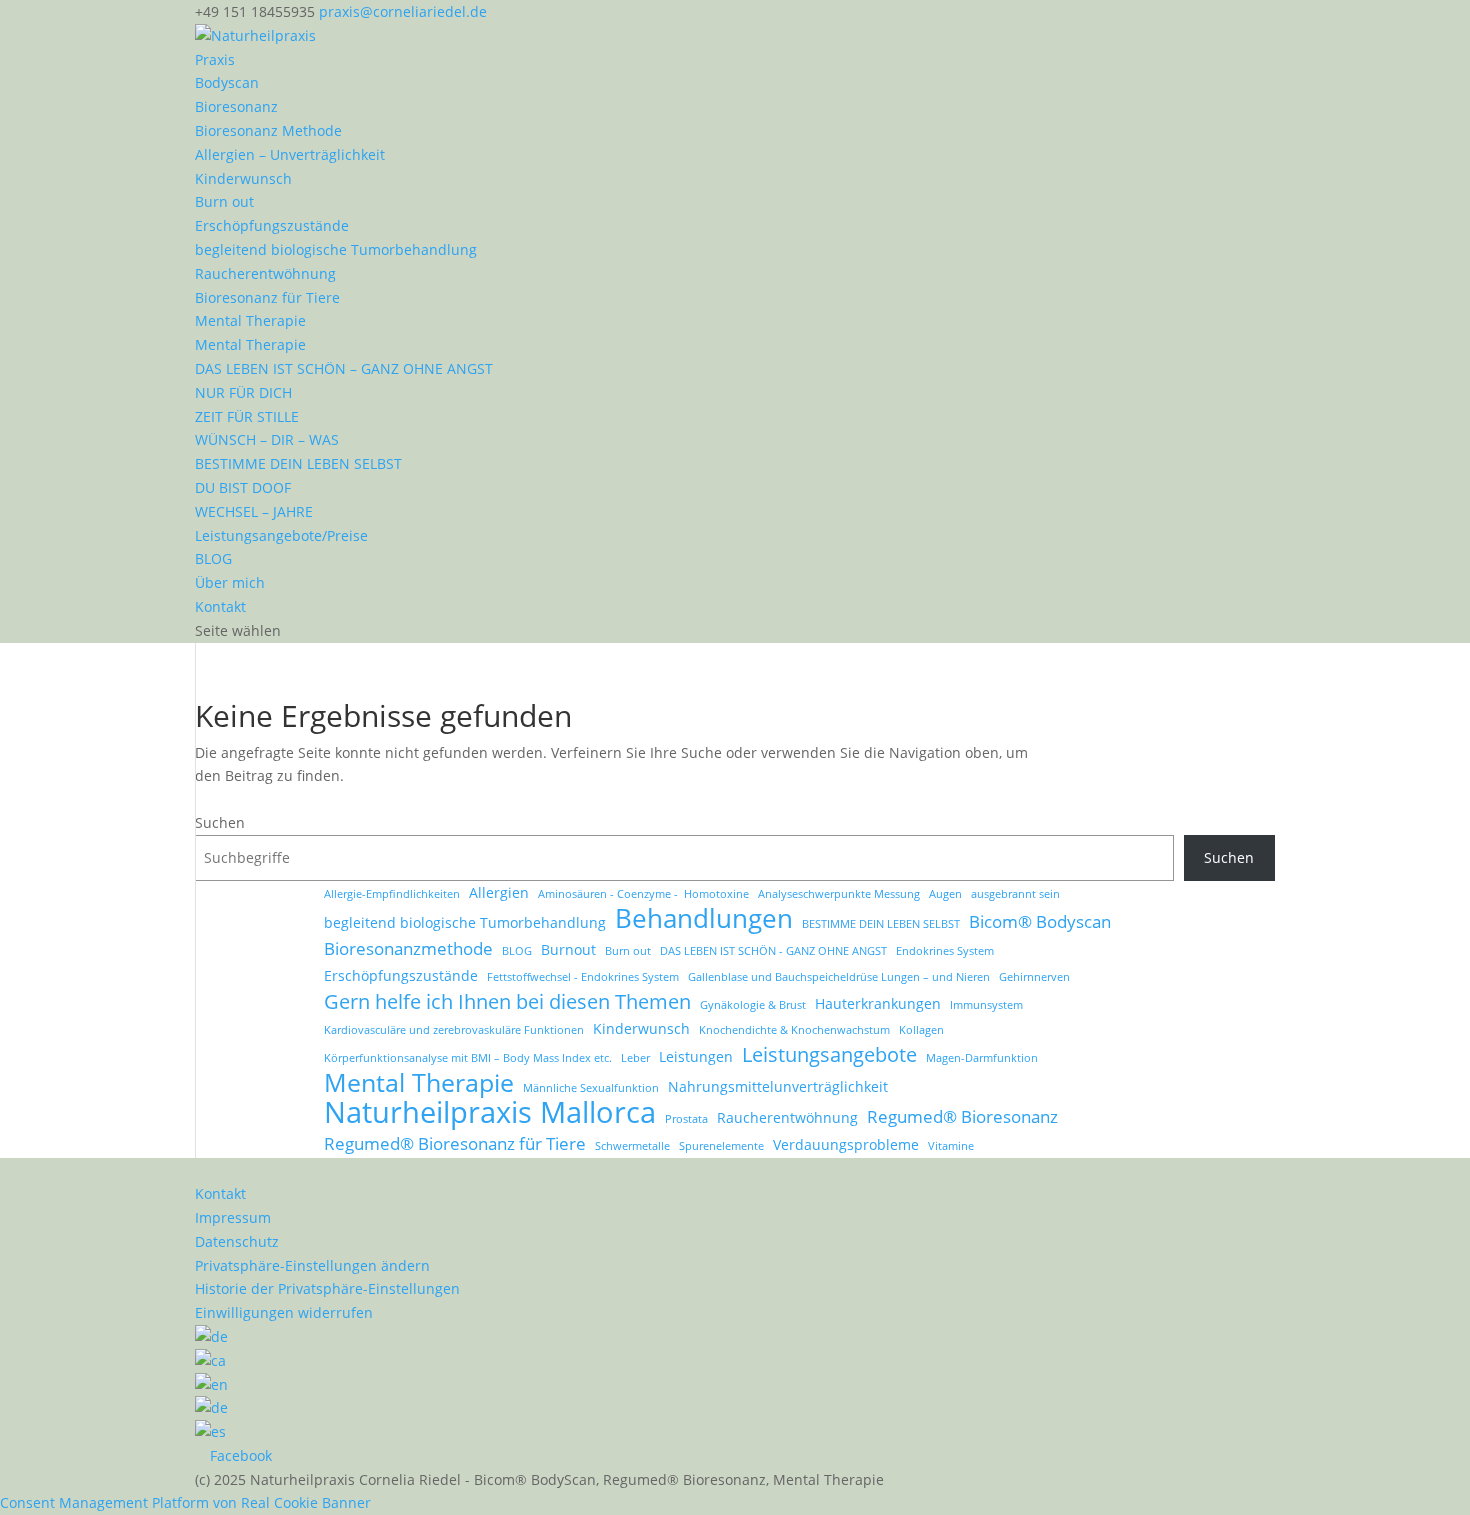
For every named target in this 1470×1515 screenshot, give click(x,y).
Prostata (686, 1119)
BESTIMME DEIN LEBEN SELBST (298, 463)
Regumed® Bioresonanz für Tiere (455, 1143)
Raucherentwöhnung (265, 273)
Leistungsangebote (829, 1055)
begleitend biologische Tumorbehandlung (336, 249)
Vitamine (951, 1146)
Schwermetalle (632, 1146)
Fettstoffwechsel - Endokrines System (583, 977)
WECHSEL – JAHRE (254, 511)
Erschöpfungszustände (272, 225)
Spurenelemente (721, 1146)
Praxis (215, 59)
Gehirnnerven (1034, 977)
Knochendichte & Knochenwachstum (794, 1030)
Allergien (499, 892)
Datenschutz (237, 1241)
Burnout (568, 949)
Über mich (230, 582)
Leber (635, 1058)
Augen (945, 894)
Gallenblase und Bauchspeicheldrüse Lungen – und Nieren (839, 977)
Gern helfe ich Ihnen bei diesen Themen (507, 1002)
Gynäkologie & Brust (753, 1005)
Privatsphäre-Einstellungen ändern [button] (312, 1265)
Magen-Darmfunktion (982, 1058)
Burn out (224, 201)
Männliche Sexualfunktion (591, 1088)
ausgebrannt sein (1015, 894)
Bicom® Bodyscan (1040, 921)
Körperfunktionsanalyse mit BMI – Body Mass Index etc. (468, 1058)
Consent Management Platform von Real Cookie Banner (185, 1502)
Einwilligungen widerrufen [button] (284, 1312)
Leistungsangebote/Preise (281, 535)
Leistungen (696, 1056)
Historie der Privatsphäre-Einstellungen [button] (327, 1288)
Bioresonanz (236, 106)
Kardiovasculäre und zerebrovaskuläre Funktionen (454, 1030)
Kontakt (220, 606)
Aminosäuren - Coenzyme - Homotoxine (643, 894)
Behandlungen (704, 919)
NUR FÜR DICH (243, 392)
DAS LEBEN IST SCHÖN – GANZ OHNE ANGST (344, 368)
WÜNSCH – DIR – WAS (267, 439)
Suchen (220, 822)
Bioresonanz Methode (268, 130)
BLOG (213, 558)
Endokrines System (945, 951)
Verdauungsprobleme (846, 1144)
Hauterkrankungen (878, 1003)
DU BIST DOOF (243, 487)
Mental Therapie (250, 320)
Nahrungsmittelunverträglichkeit (778, 1086)
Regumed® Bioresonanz (962, 1116)
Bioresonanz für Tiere (267, 297)
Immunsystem (986, 1005)
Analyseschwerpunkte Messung (839, 894)
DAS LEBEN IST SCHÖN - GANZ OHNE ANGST (773, 951)
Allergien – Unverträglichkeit (290, 154)
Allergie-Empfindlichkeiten (392, 894)
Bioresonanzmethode (408, 948)
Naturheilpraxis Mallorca (490, 1113)
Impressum (233, 1217)
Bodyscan (227, 82)
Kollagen (921, 1030)
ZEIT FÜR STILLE (247, 416)
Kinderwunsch (243, 178)
